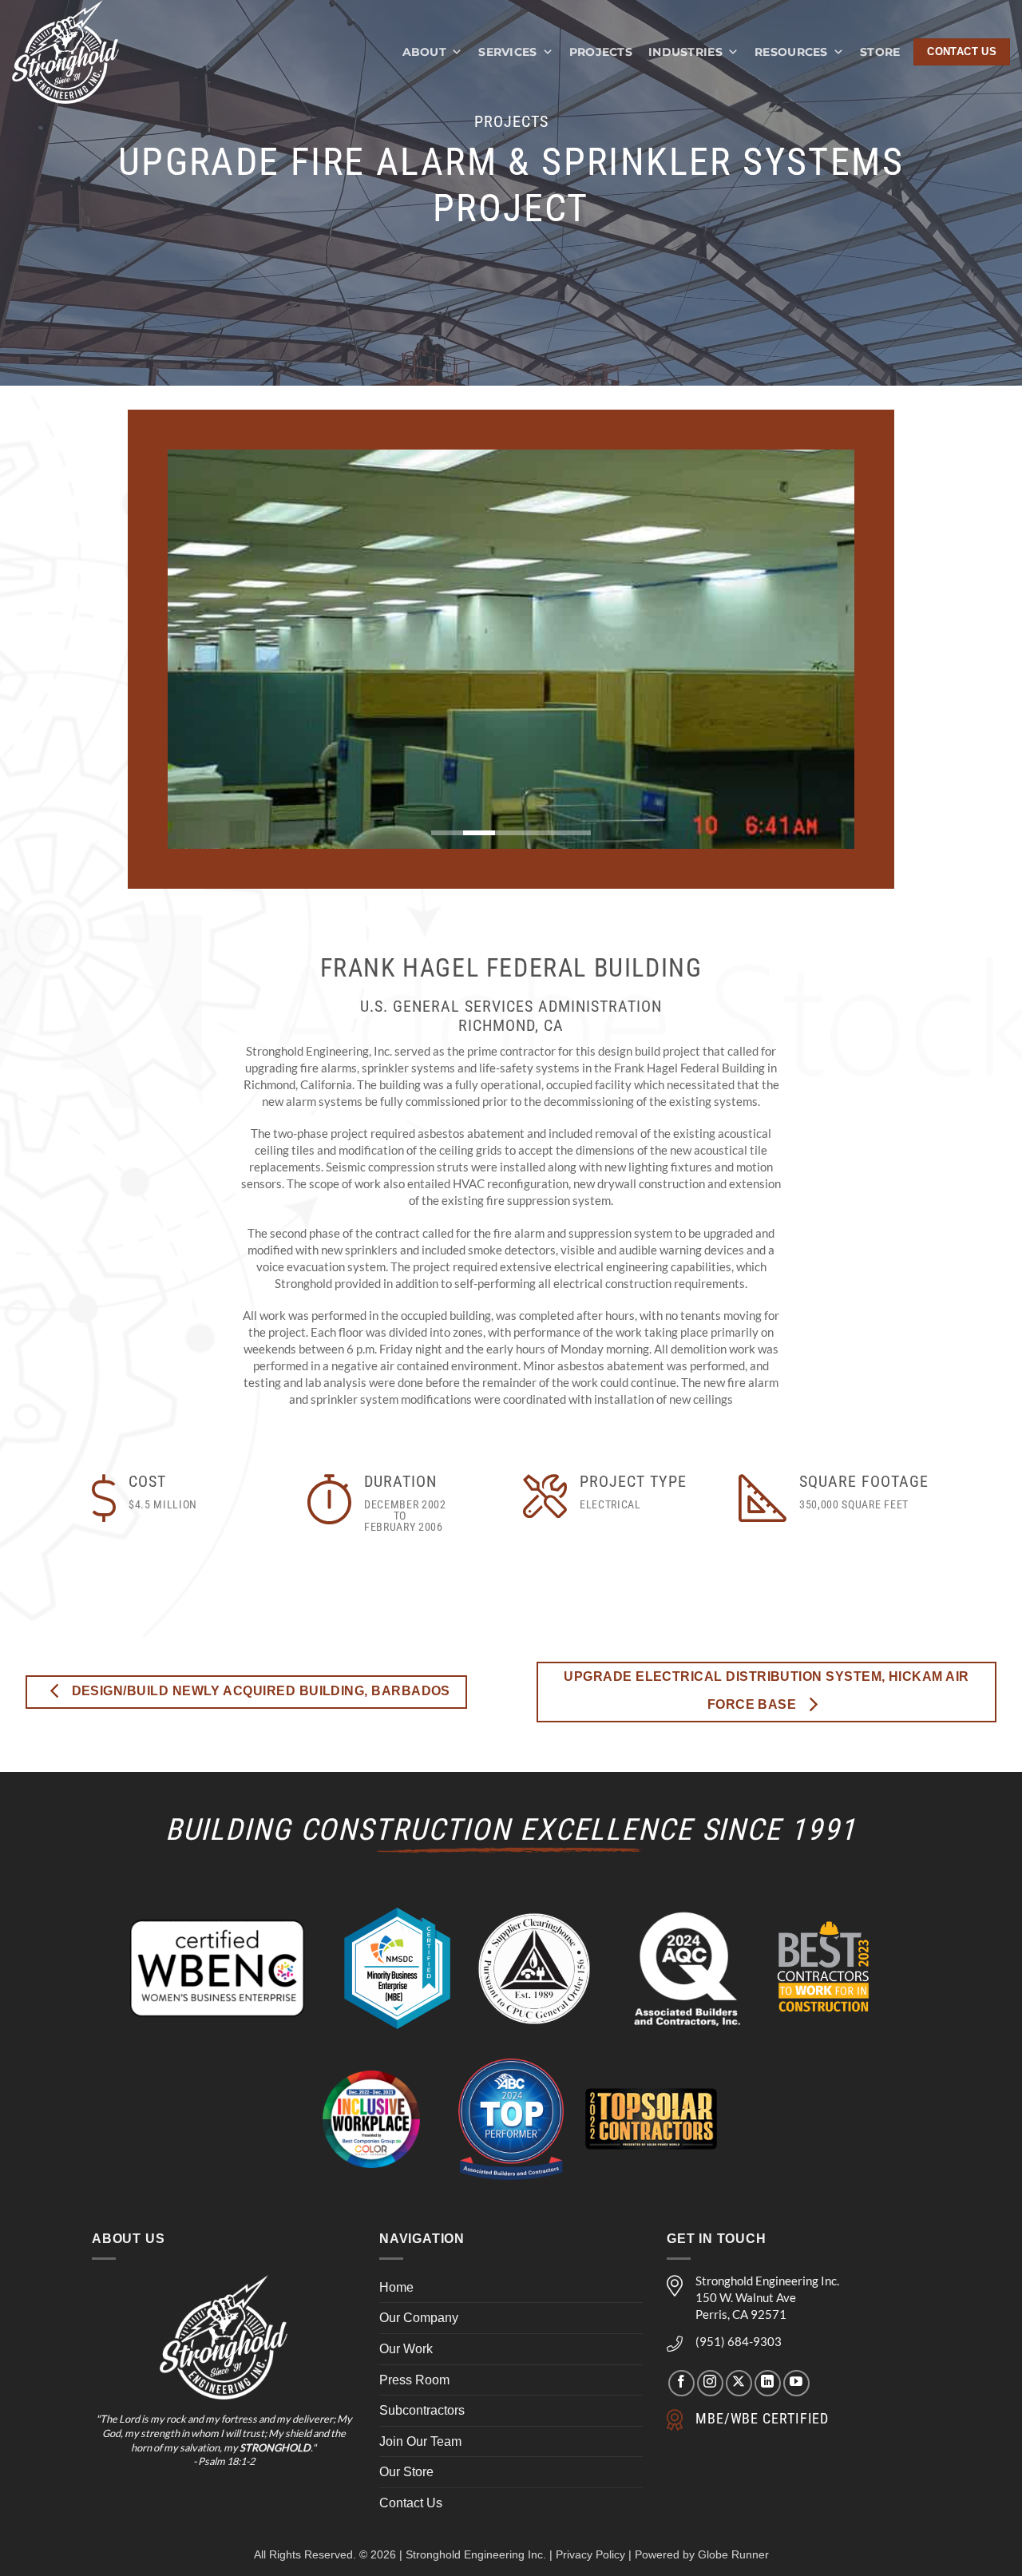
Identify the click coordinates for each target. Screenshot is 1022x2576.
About (424, 52)
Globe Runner (733, 2554)
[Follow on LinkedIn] (768, 2383)
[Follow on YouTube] (796, 2383)
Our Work (406, 2349)
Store (880, 52)
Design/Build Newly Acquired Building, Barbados (259, 1691)
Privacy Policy (590, 2554)
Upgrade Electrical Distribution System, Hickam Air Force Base (766, 1690)
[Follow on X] (739, 2383)
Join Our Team (420, 2441)
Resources (791, 52)
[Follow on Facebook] (681, 2383)
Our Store (406, 2472)
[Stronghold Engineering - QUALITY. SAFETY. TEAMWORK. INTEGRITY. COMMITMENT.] (82, 52)
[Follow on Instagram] (710, 2383)
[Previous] (201, 649)
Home (396, 2287)
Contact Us (411, 2503)
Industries (685, 52)
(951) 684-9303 (739, 2341)
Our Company (419, 2318)
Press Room (414, 2380)
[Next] (821, 649)
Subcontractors (422, 2410)
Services (507, 52)
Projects (601, 52)
